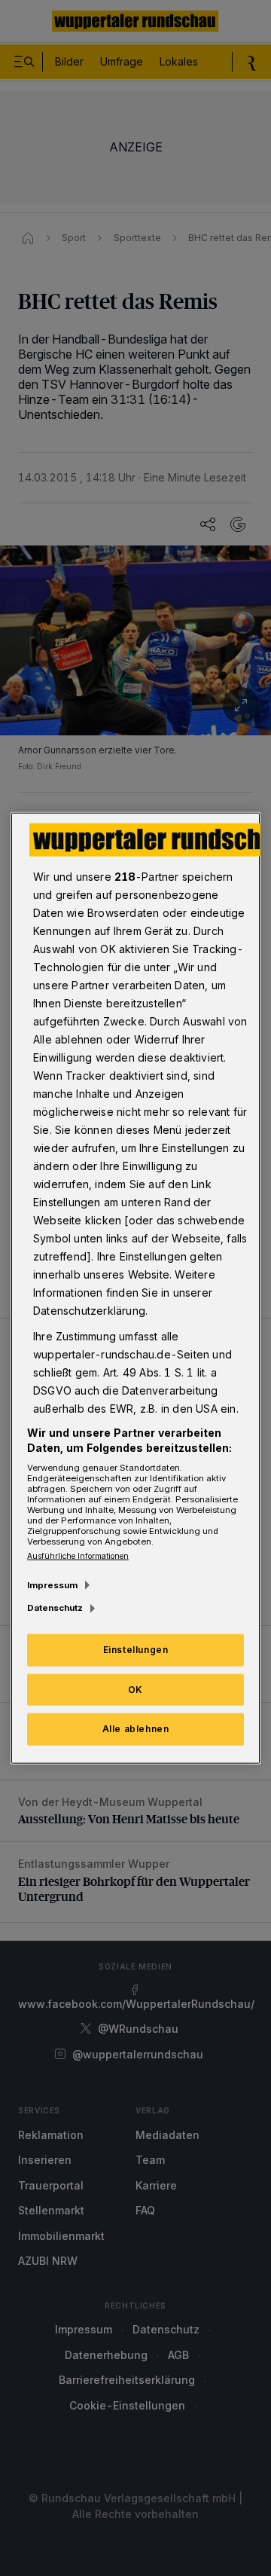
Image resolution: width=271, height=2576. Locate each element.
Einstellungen (136, 1649)
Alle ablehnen (136, 1729)
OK (135, 1689)
